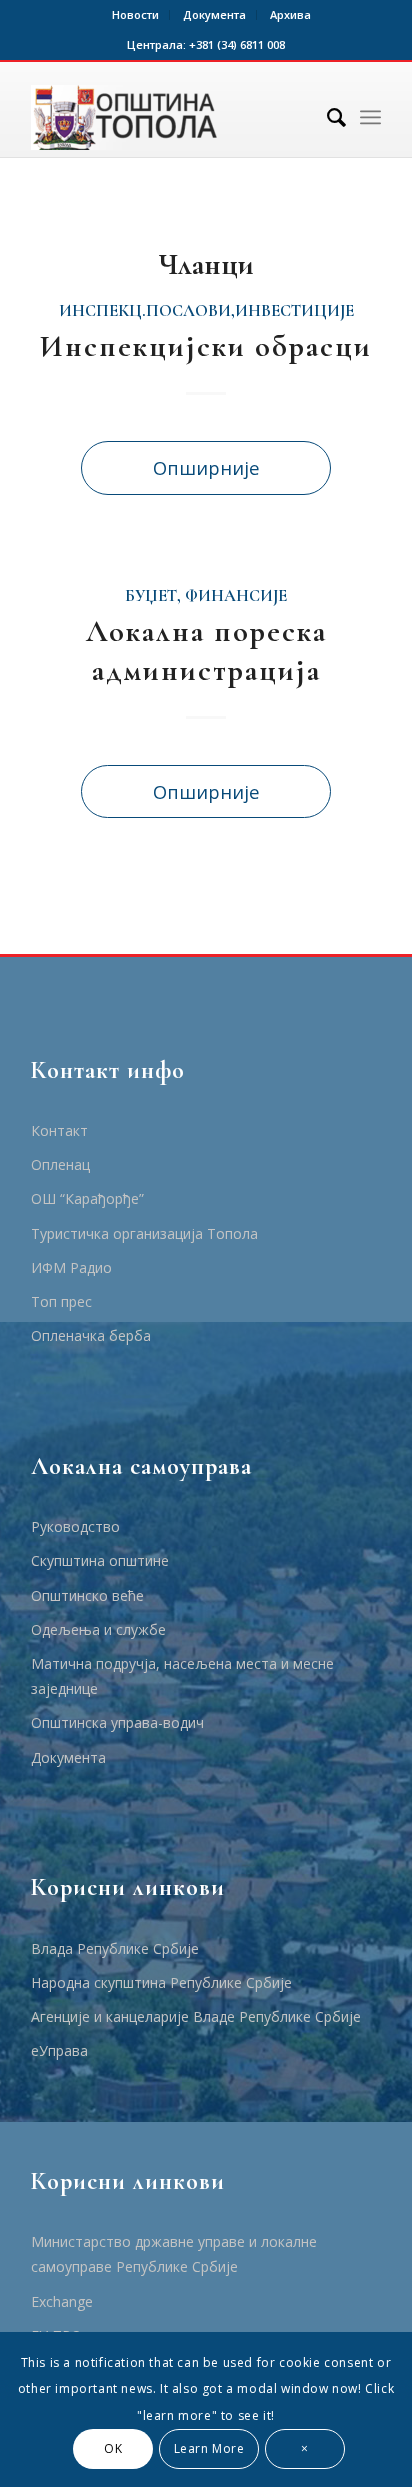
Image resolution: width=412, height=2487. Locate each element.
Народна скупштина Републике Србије (161, 1982)
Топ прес (61, 1301)
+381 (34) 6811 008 (237, 44)
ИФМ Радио (71, 1267)
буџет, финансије (206, 596)
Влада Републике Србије (115, 1948)
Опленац (60, 1164)
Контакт (59, 1130)
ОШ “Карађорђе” (87, 1198)
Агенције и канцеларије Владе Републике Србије (196, 2016)
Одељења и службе (98, 1629)
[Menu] (370, 117)
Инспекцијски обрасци (206, 346)
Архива (290, 14)
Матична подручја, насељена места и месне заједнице (182, 1676)
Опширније (206, 467)
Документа (214, 14)
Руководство (75, 1526)
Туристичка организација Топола (144, 1233)
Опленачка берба (91, 1335)
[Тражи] (326, 117)
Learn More (209, 2448)
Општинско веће (87, 1595)
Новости (135, 14)
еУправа (59, 2050)
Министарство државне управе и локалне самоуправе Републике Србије (174, 2254)
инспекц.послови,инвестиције (206, 311)
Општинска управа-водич (117, 1722)
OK (113, 2448)
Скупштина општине (100, 1560)
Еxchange (62, 2301)
